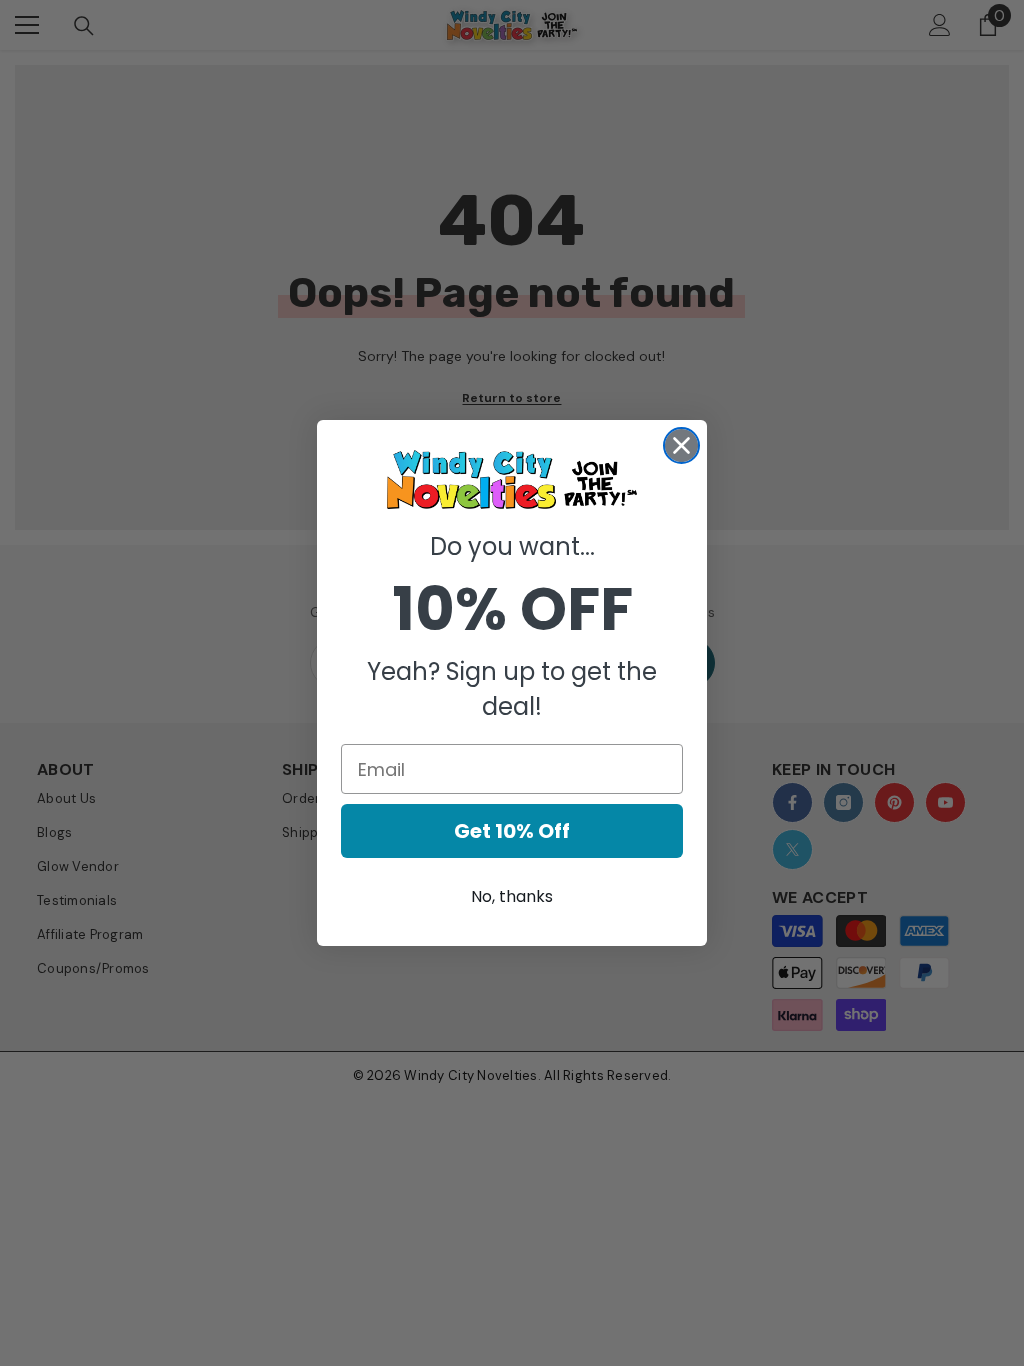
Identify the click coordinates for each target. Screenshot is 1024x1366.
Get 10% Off (512, 831)
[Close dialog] (681, 445)
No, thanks (512, 896)
